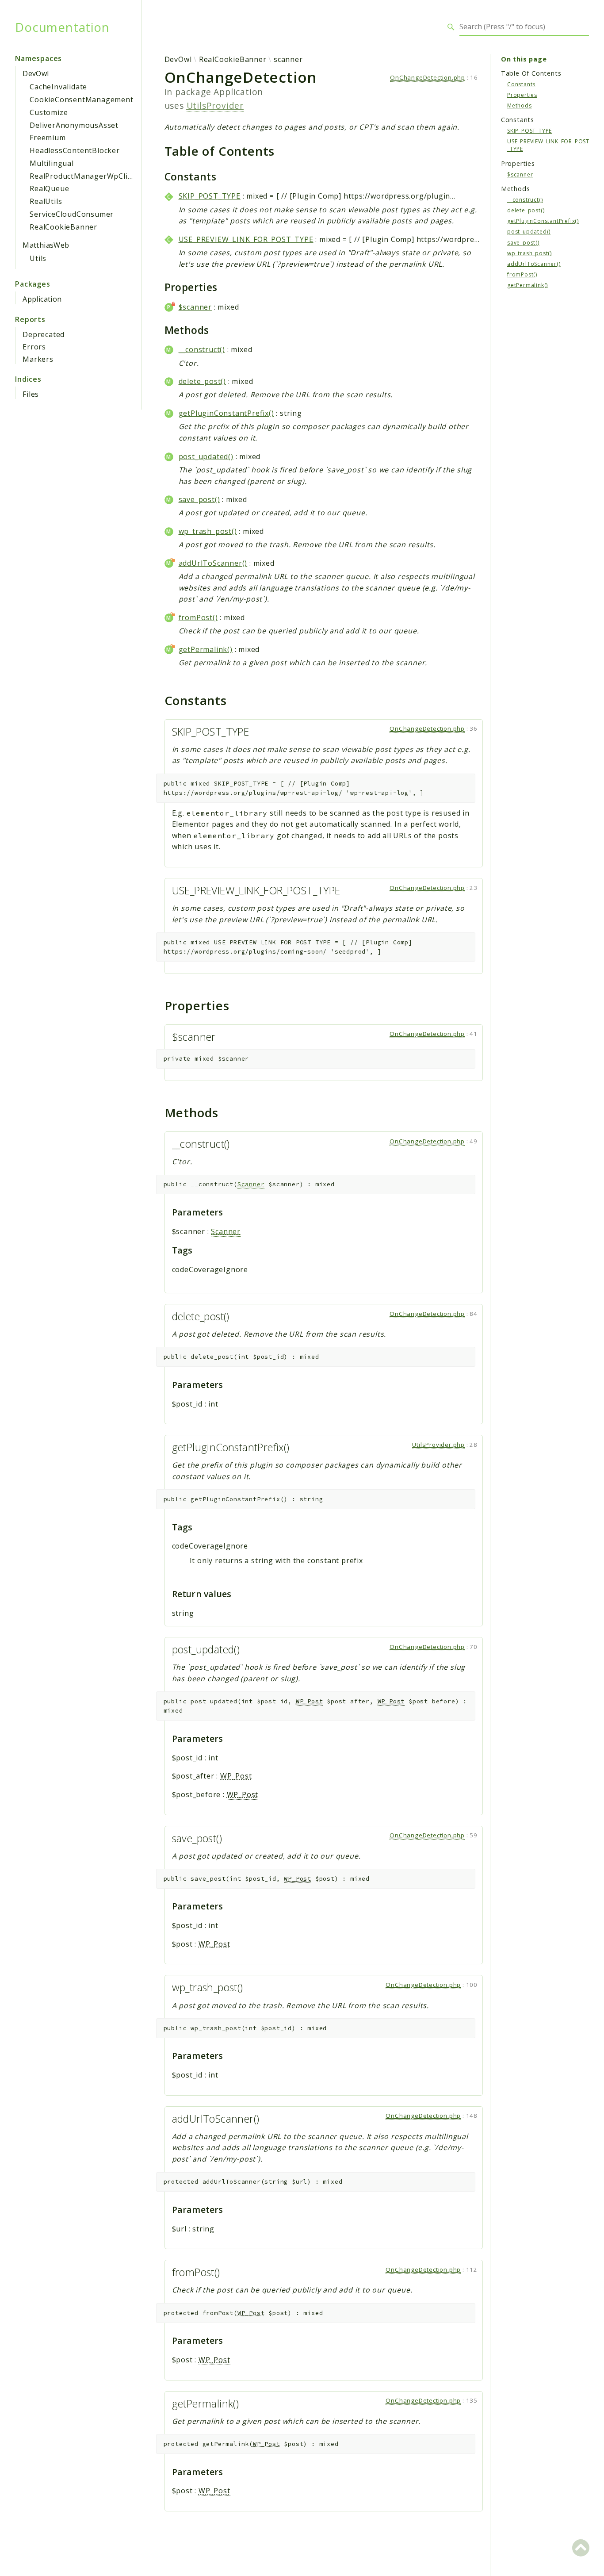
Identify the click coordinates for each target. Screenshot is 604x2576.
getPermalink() (206, 649)
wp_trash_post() (208, 531)
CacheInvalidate (58, 87)
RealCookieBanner (63, 227)
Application (42, 299)
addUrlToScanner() (213, 563)
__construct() (202, 349)
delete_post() (202, 381)
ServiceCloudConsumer (72, 214)
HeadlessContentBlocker (75, 150)
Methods (520, 105)
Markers (38, 359)
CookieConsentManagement (81, 100)
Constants (521, 84)
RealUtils (46, 201)
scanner (288, 59)
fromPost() (198, 617)
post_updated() (206, 456)
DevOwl (36, 73)
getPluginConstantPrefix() (226, 413)
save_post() (199, 499)
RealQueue (49, 188)
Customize (49, 112)
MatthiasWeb (46, 245)
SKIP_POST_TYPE (210, 196)
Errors (34, 347)
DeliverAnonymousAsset (74, 125)
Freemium (48, 138)
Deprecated (44, 334)
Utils (38, 258)
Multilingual (52, 163)
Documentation (62, 27)
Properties (522, 94)
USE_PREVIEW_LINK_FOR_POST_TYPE (246, 239)
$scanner (195, 307)
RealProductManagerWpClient (85, 176)
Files (31, 394)
